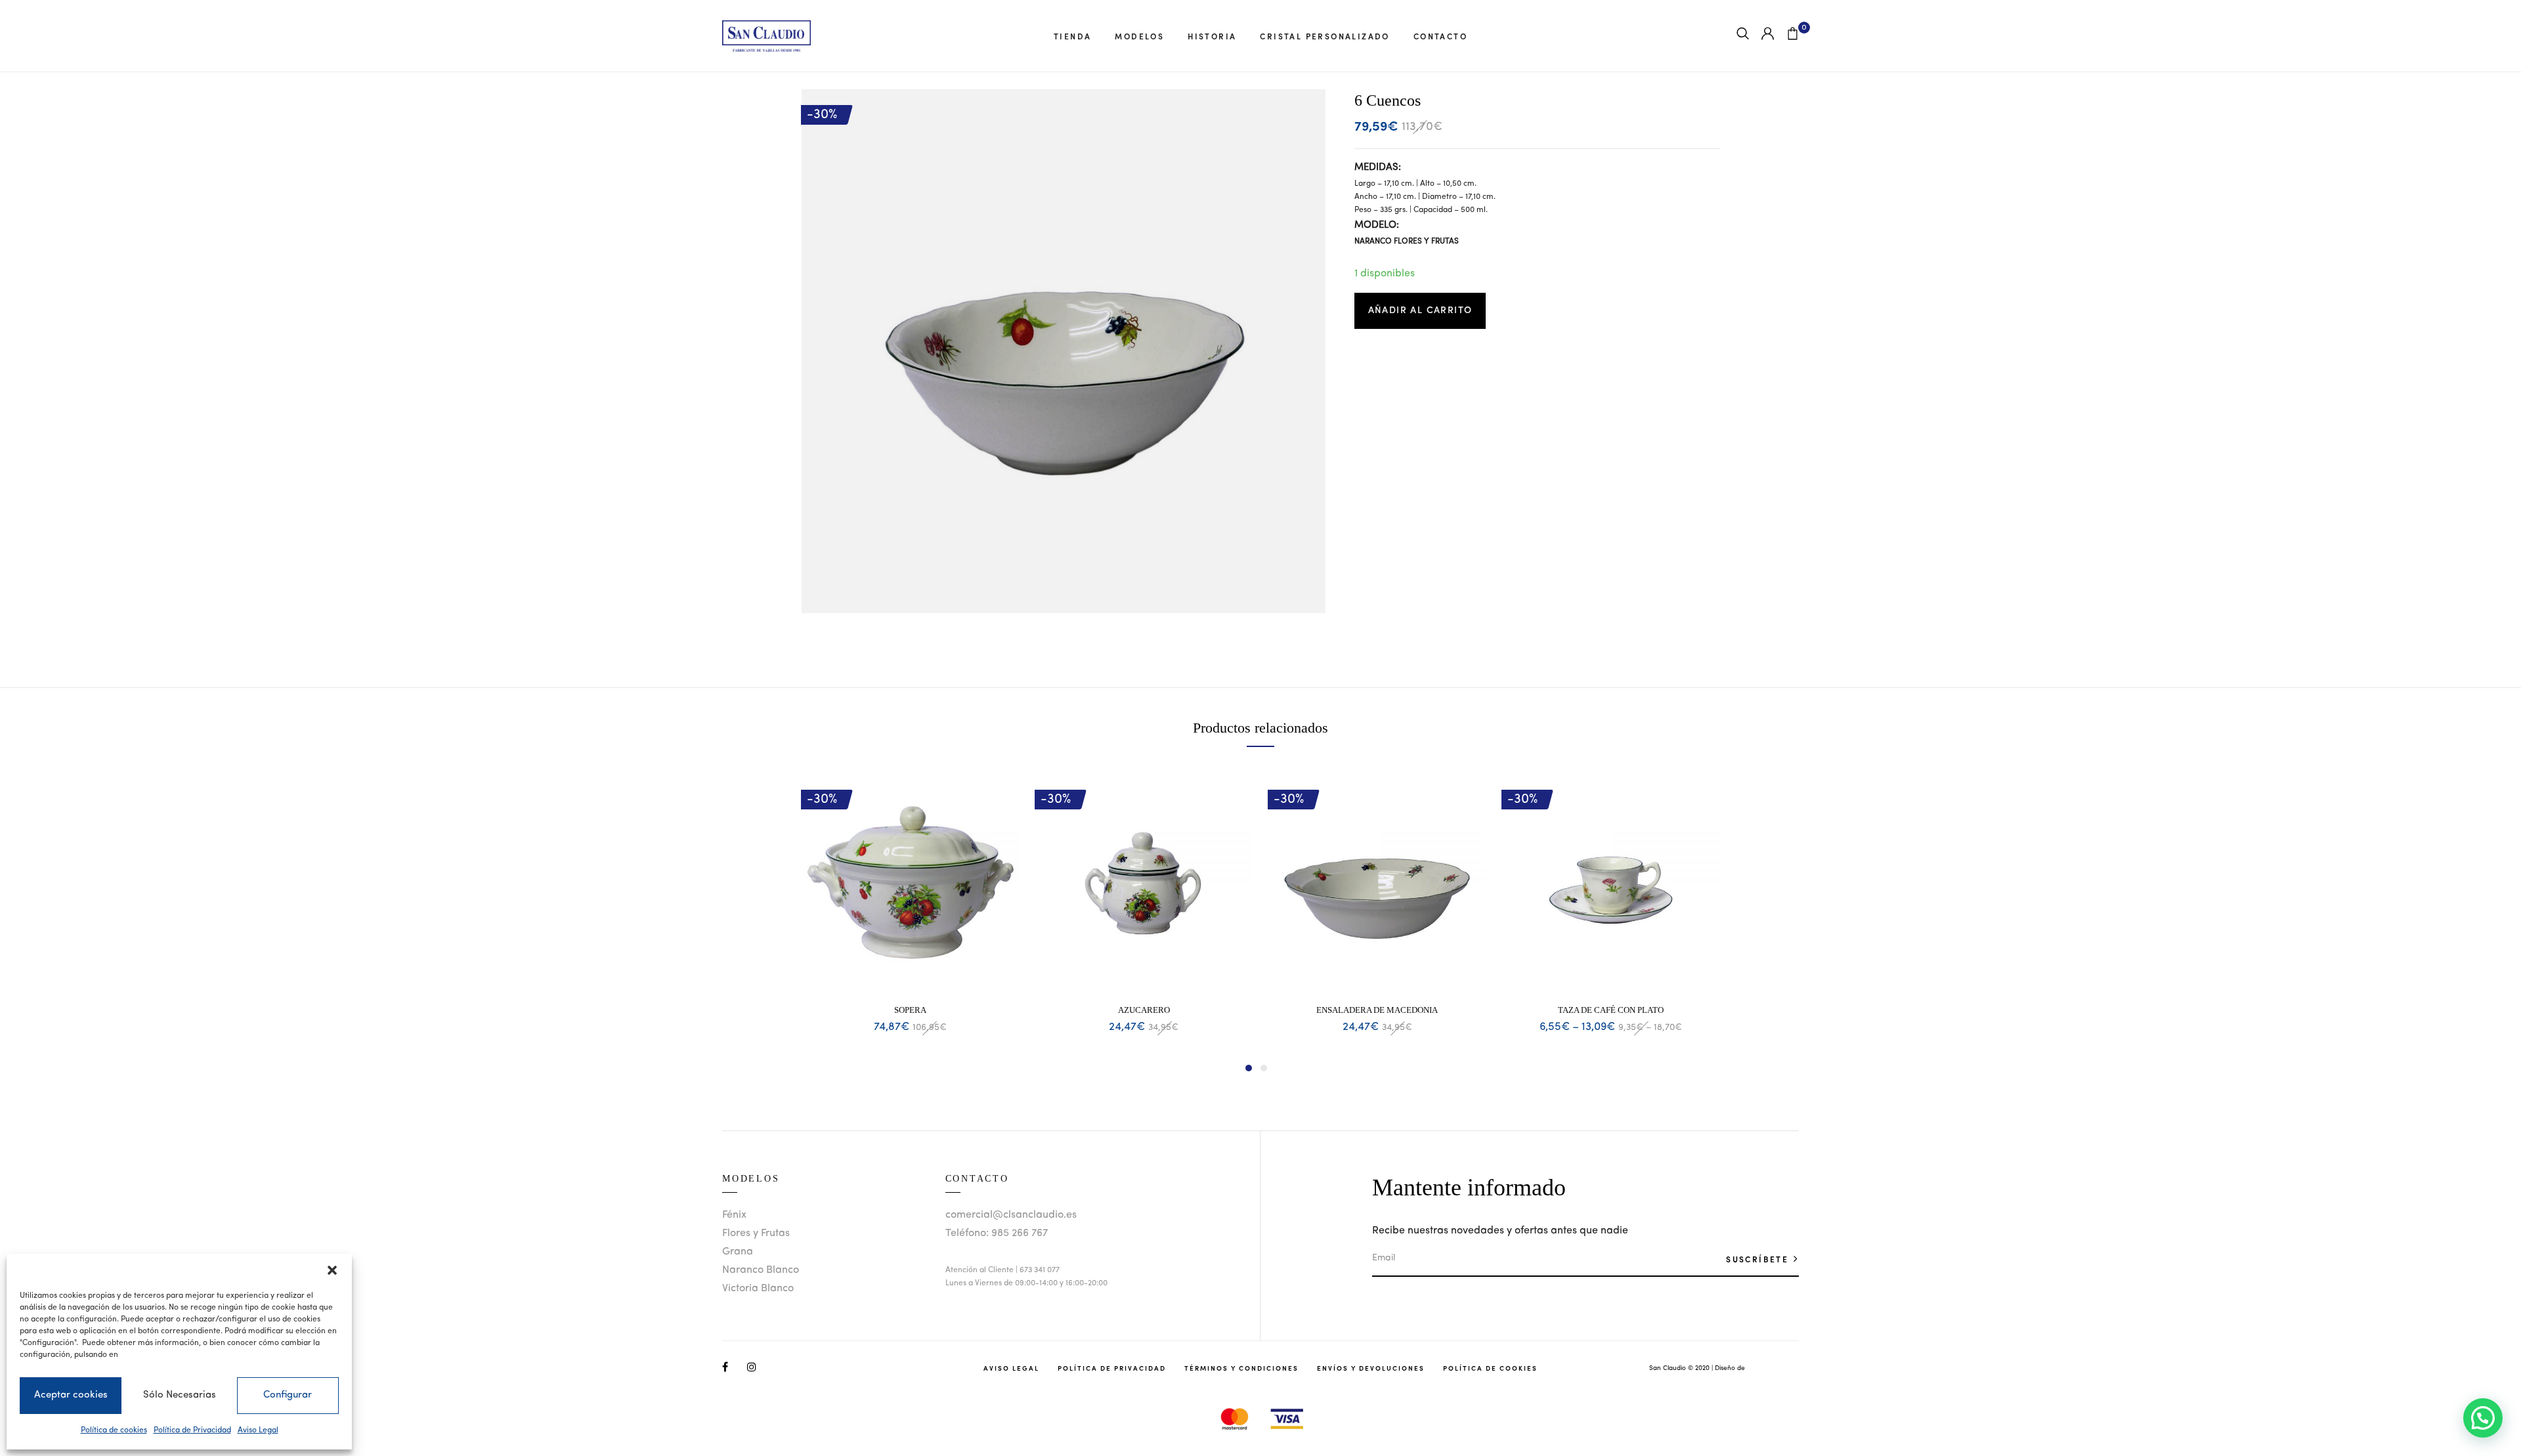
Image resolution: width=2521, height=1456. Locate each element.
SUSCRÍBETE (1759, 1259)
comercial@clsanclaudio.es (1011, 1215)
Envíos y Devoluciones (1371, 1368)
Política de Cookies (1490, 1368)
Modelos (1139, 36)
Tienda (1072, 36)
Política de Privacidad (192, 1430)
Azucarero (1144, 1010)
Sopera (910, 1010)
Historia (1212, 36)
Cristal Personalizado (1325, 36)
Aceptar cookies (71, 1395)
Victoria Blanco (758, 1289)
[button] (332, 1270)
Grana (738, 1252)
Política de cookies (114, 1430)
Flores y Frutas (756, 1233)
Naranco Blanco (761, 1270)
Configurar (288, 1395)
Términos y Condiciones (1241, 1368)
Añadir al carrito (1420, 310)
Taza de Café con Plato (1611, 1010)
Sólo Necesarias (180, 1395)
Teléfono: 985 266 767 (997, 1233)
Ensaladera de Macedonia (1377, 1010)
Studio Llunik (1766, 1368)
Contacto (1440, 36)
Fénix (734, 1215)
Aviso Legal (258, 1430)
